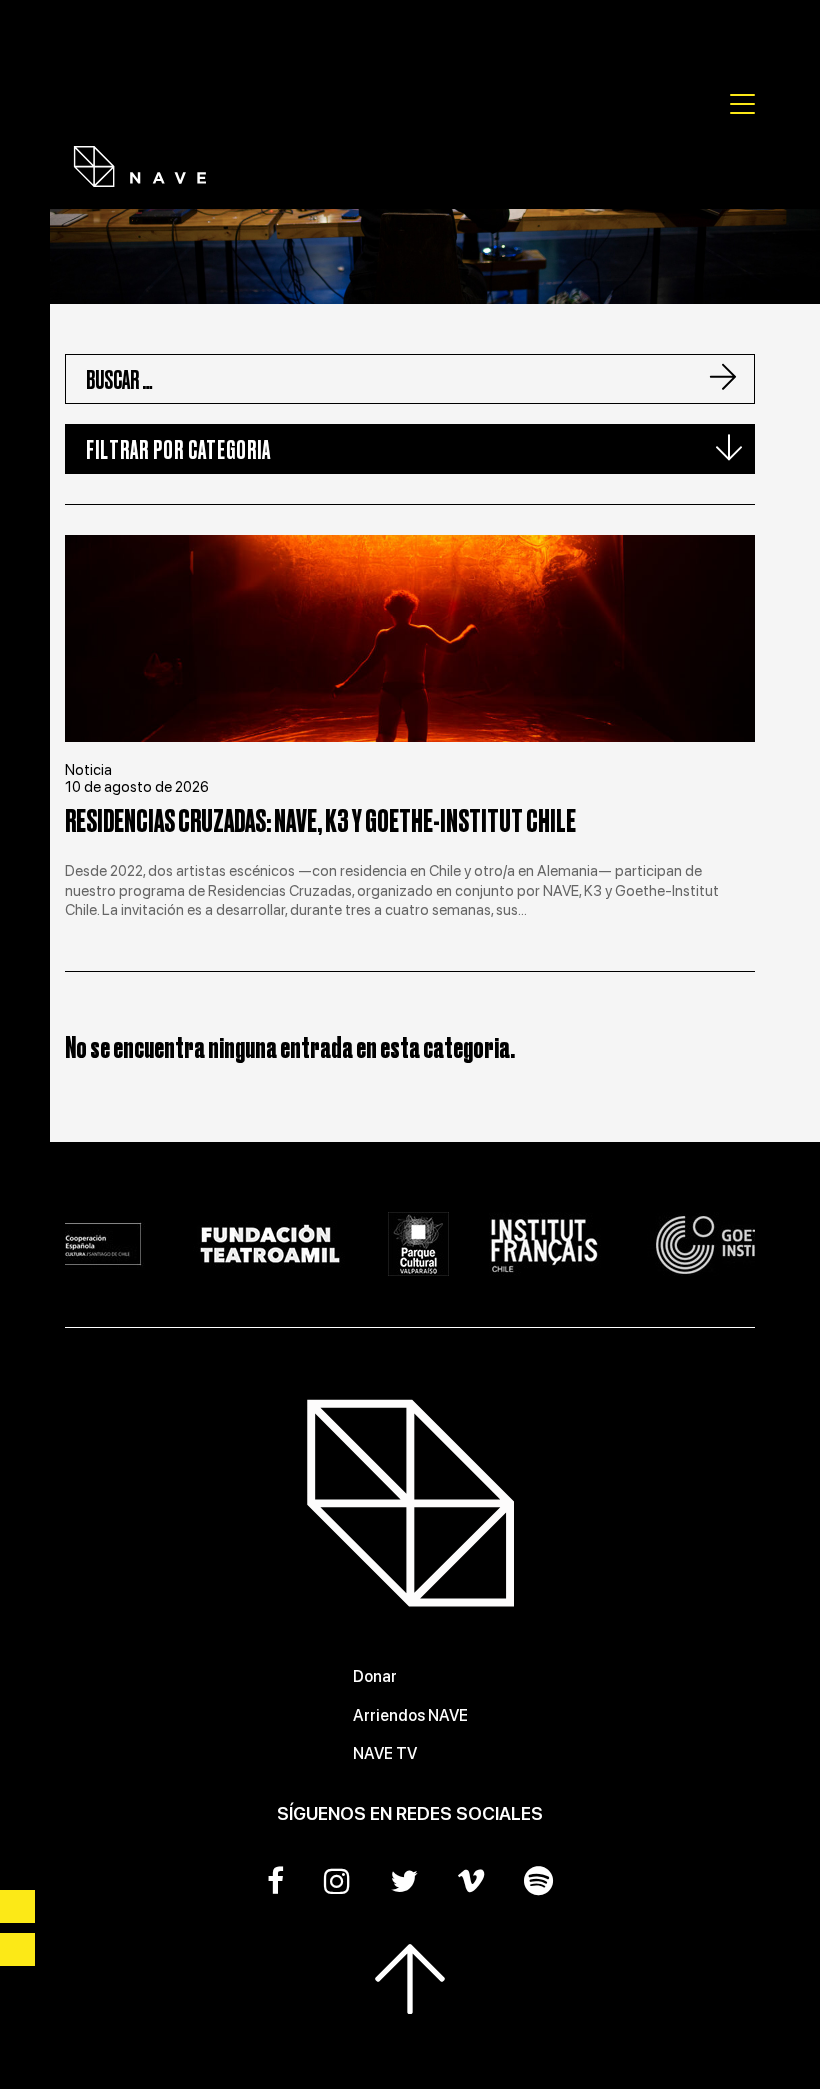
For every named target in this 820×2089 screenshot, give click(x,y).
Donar (375, 1676)
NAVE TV (385, 1753)
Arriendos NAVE (410, 1715)
